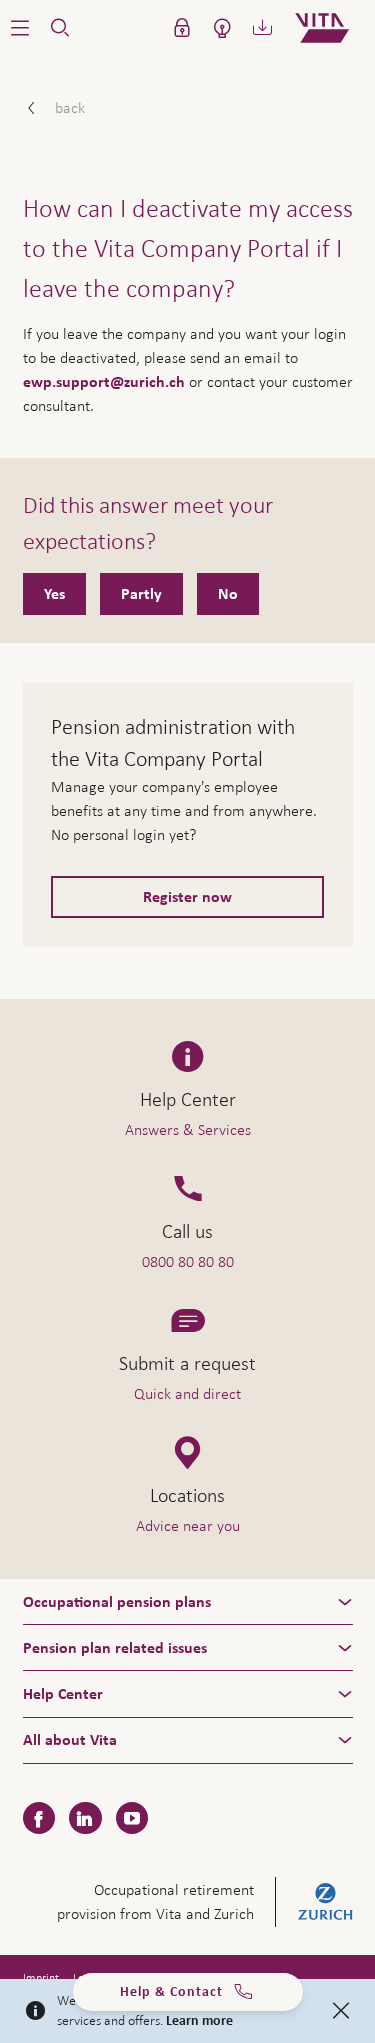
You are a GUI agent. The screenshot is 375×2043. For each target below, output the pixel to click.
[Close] (341, 2011)
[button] (20, 28)
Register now (187, 897)
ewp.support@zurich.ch (104, 382)
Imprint (41, 1978)
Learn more (199, 2021)
